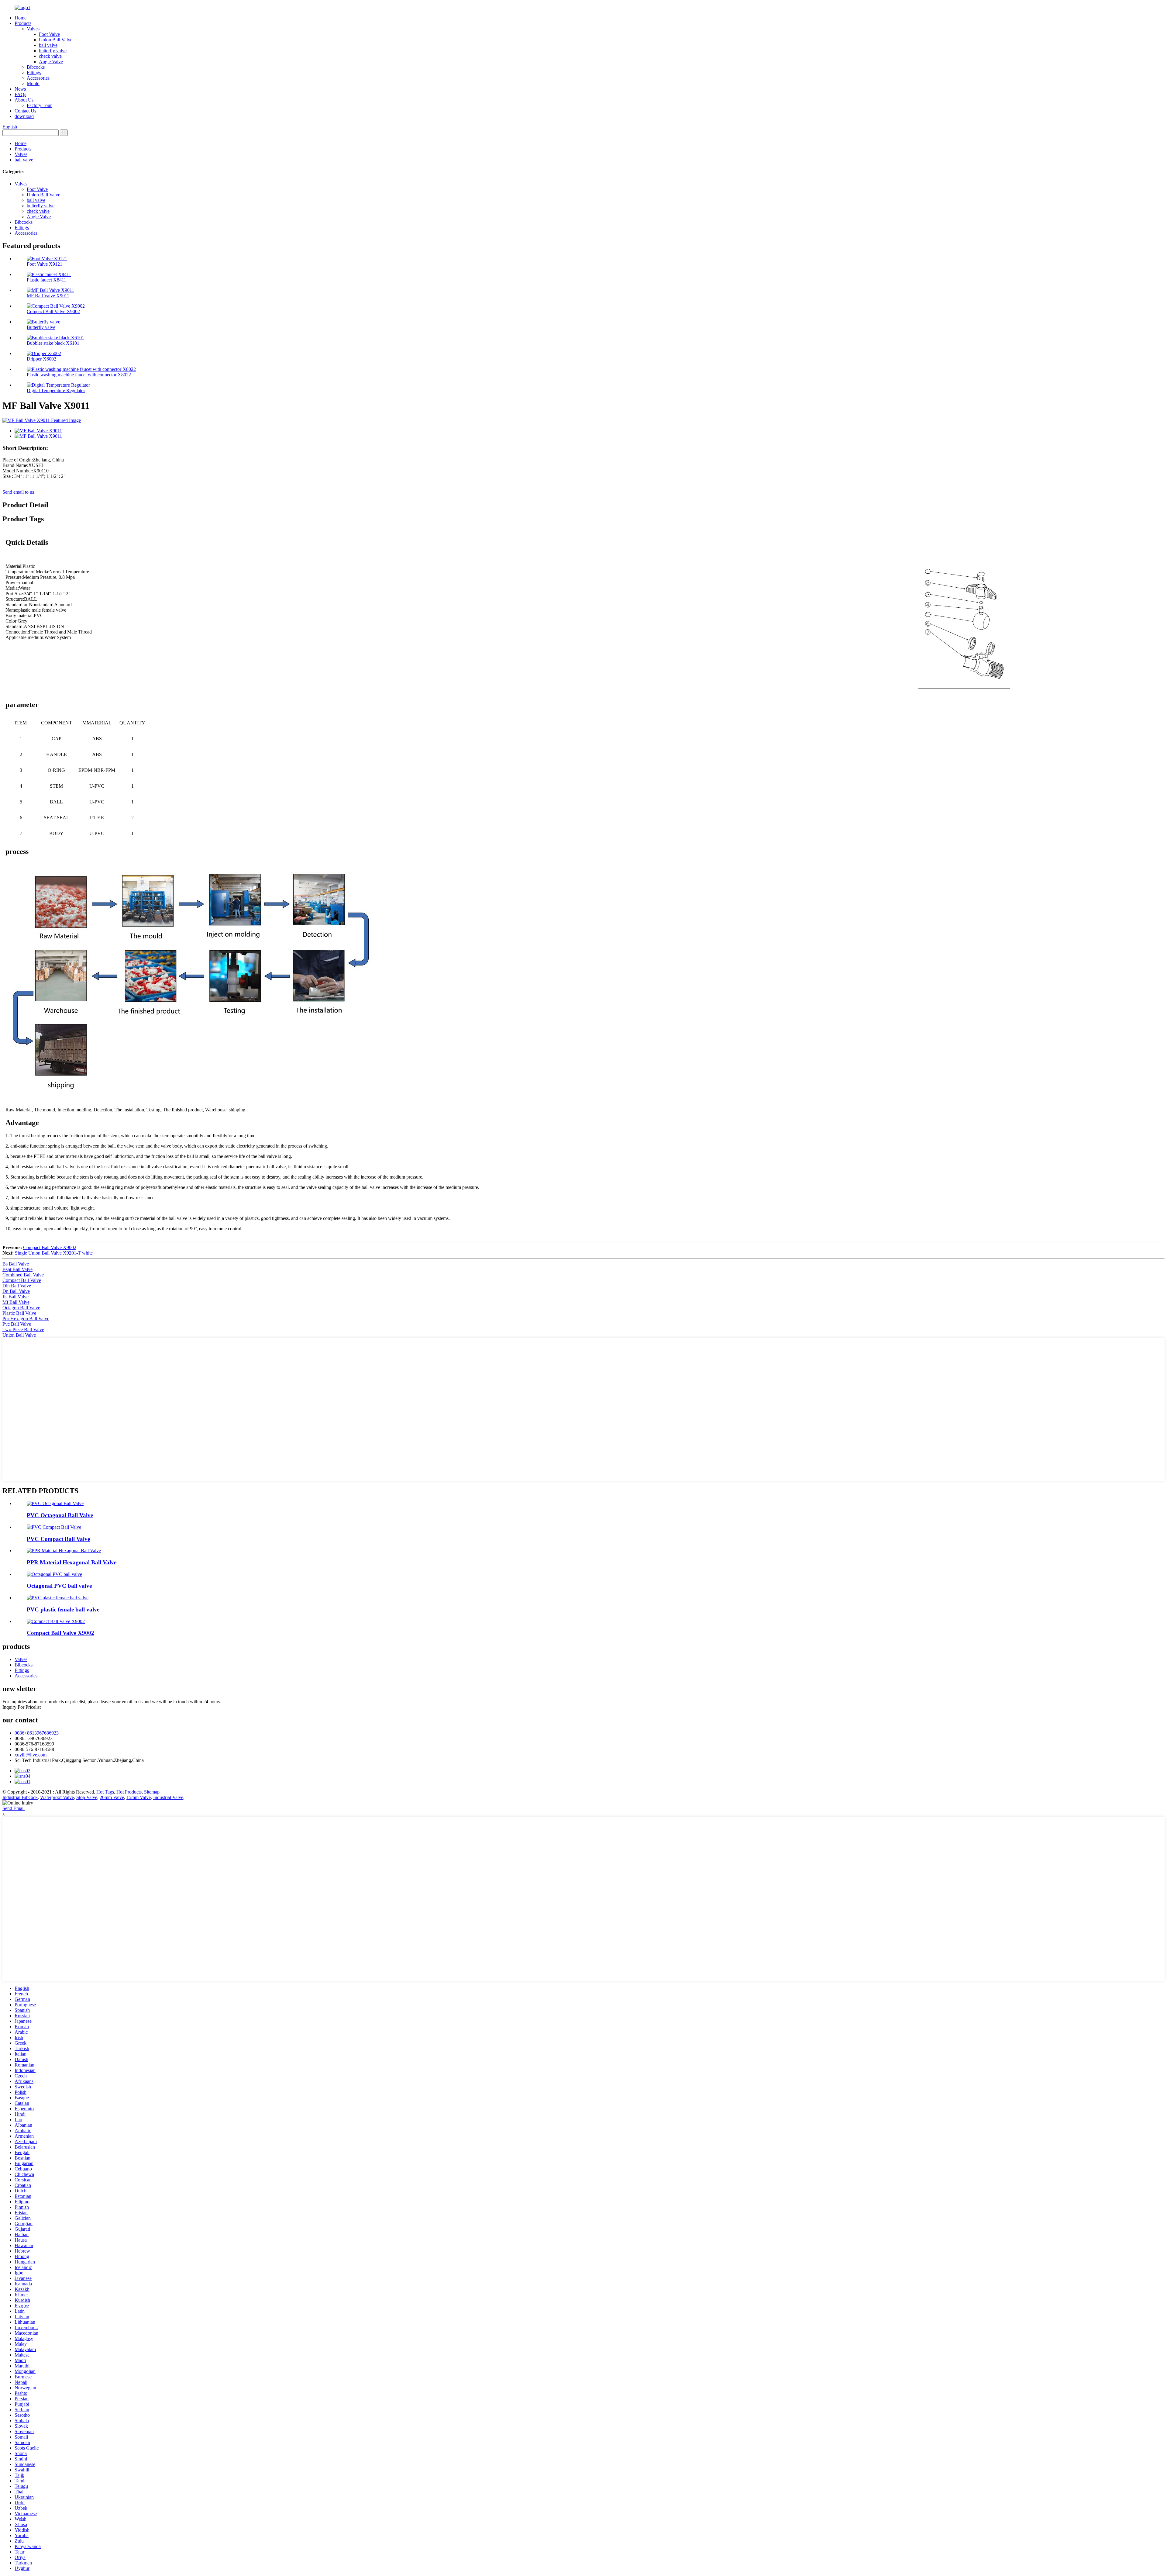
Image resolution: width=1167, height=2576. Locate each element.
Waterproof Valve (57, 1797)
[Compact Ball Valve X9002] (56, 1621)
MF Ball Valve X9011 (48, 296)
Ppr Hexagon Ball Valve (26, 1319)
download (24, 116)
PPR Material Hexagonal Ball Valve (72, 1562)
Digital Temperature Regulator (56, 390)
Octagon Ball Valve (21, 1308)
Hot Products (129, 1792)
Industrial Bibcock (20, 1797)
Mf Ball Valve (16, 1302)
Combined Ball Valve (23, 1275)
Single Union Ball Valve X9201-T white (54, 1253)
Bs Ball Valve (16, 1264)
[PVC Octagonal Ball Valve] (55, 1503)
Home (21, 18)
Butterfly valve (41, 327)
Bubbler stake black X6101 (53, 343)
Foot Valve (49, 34)
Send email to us (18, 492)
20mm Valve (112, 1797)
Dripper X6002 (41, 359)
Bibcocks (36, 67)
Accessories (38, 78)
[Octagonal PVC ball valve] (54, 1574)
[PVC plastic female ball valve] (58, 1598)
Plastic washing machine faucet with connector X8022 (79, 375)
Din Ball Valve (17, 1286)
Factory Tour (39, 105)
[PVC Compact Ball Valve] (54, 1527)
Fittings (34, 73)
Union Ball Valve (56, 40)
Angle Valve (51, 62)
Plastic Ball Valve (19, 1313)
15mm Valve (139, 1797)
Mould (33, 83)
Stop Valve (87, 1797)
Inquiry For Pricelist (22, 1707)
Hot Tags (105, 1792)
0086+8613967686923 (37, 1733)
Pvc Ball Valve (17, 1324)
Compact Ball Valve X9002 (53, 311)
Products (23, 23)
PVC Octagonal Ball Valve (60, 1515)
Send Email (14, 1808)
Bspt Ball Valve (17, 1269)
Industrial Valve (168, 1797)
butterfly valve (53, 51)
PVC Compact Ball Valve (58, 1539)
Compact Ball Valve (22, 1280)
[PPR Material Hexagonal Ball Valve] (64, 1550)
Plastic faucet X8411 (46, 280)
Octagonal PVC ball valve (59, 1586)
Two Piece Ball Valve (23, 1329)
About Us (24, 100)
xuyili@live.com (31, 1755)
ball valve (48, 45)
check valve (50, 56)
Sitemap (152, 1792)
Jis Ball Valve (15, 1297)
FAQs (20, 94)
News (20, 89)
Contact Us (25, 111)
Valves (33, 29)
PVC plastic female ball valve (63, 1609)
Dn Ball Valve (16, 1291)
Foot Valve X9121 (45, 264)
